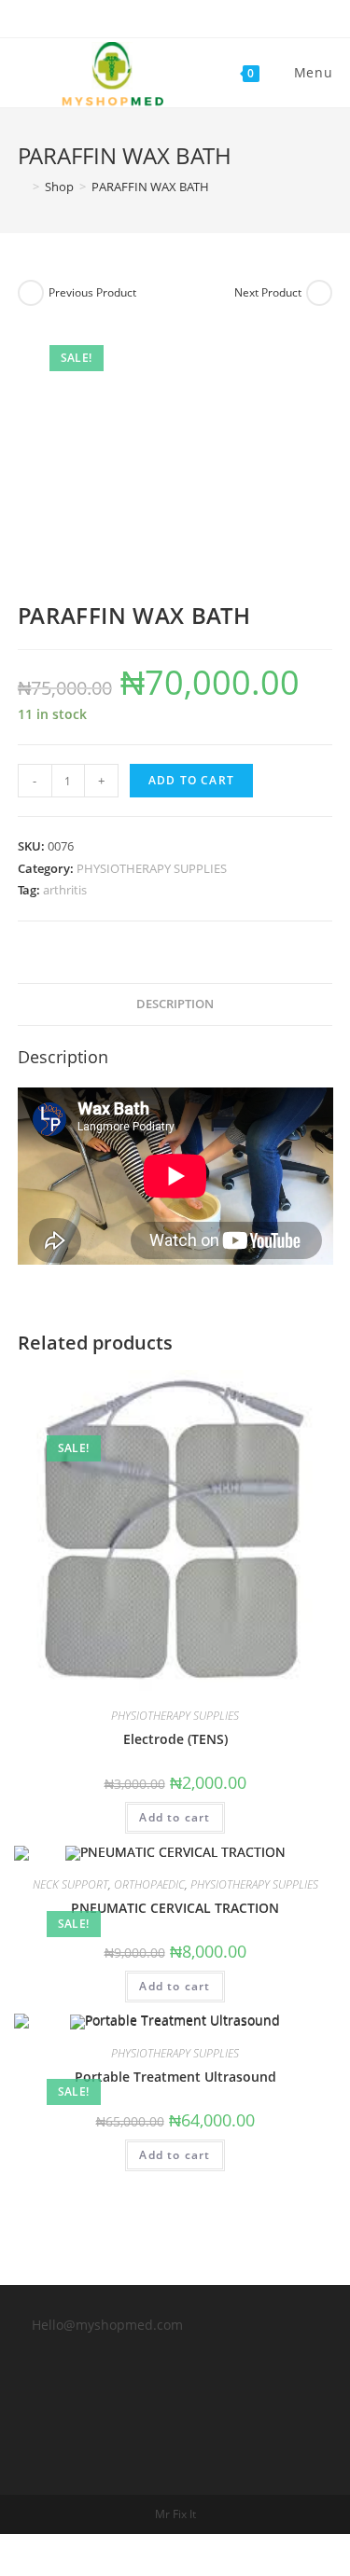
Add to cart (191, 780)
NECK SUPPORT (70, 1884)
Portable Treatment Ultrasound (175, 2077)
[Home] (22, 187)
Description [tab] (175, 1004)
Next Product (268, 292)
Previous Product (92, 292)
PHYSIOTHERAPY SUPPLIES (152, 868)
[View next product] (319, 293)
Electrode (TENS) (175, 1739)
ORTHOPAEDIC (149, 1884)
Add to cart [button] (175, 1817)
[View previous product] (31, 293)
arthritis (65, 890)
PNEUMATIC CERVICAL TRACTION (175, 1908)
